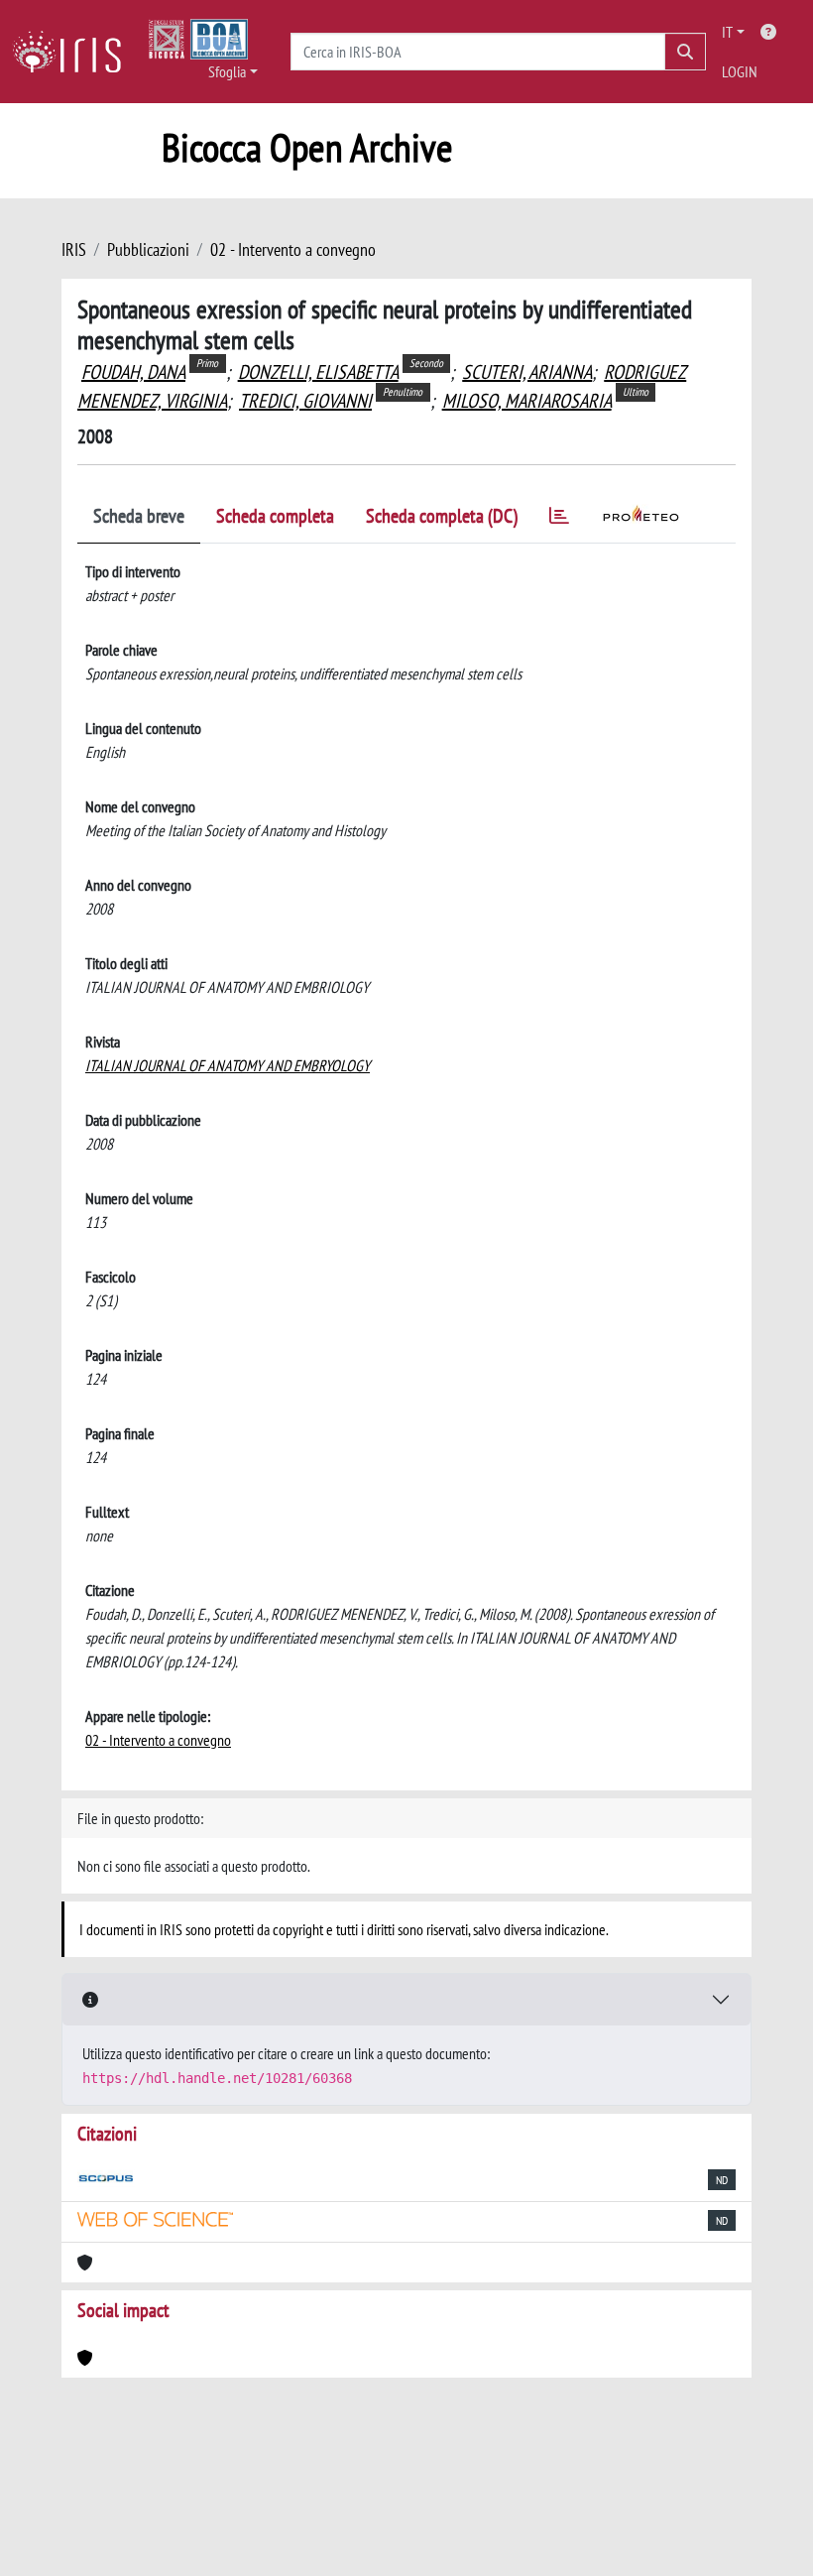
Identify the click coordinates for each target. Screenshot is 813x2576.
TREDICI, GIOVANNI (305, 401)
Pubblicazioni (148, 249)
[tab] (559, 519)
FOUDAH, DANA (133, 372)
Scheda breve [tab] (139, 516)
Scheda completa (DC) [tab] (442, 516)
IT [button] (727, 32)
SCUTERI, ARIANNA (527, 372)
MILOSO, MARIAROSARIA (527, 401)
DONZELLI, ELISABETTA (318, 372)
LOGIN (740, 71)
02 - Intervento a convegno (293, 249)
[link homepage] (74, 52)
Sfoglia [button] (227, 71)
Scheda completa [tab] (275, 516)
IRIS (74, 249)
